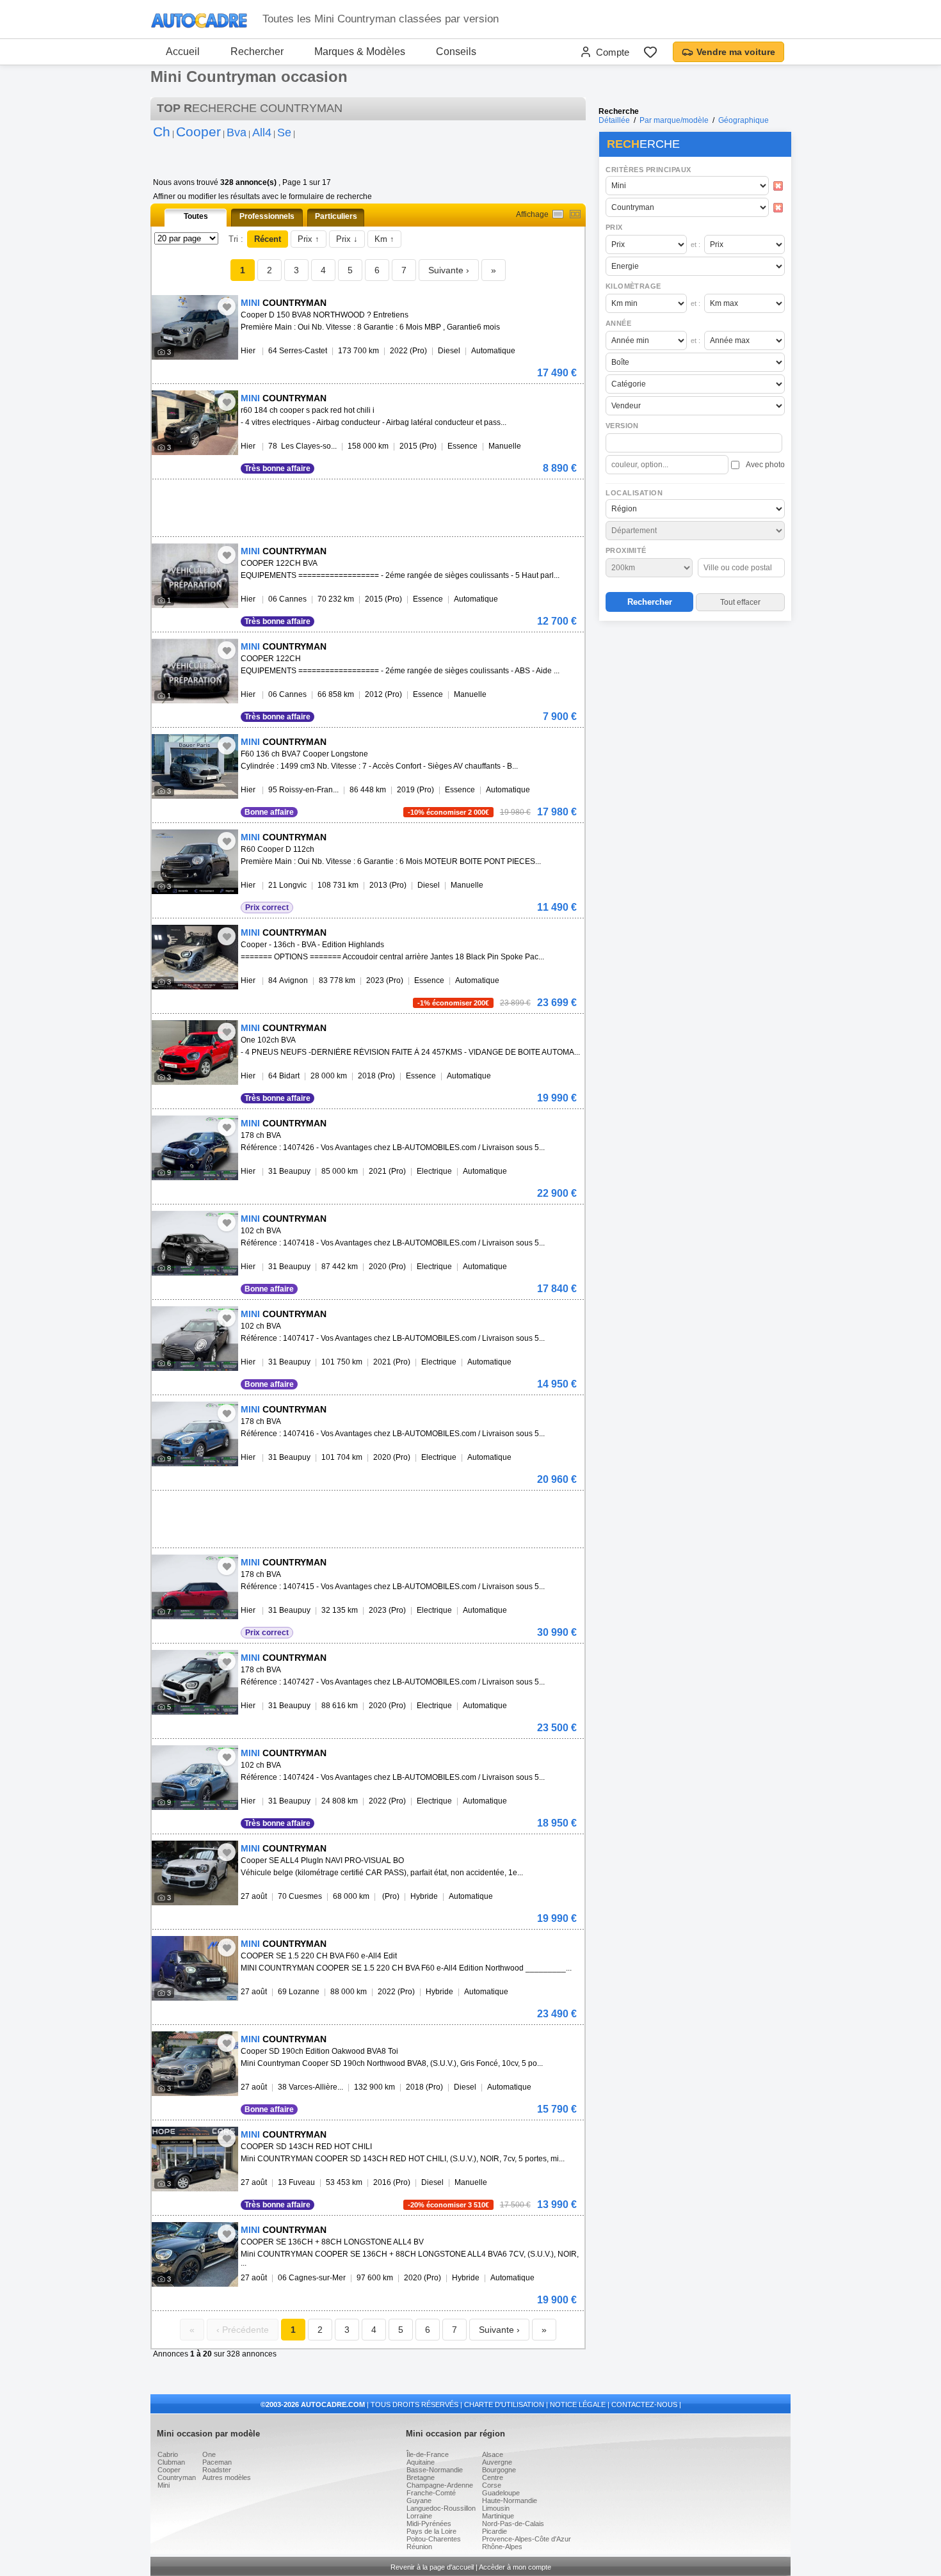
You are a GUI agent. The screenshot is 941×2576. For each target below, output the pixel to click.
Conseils (456, 52)
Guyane (419, 2500)
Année (618, 323)
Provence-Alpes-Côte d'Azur (527, 2539)
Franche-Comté (431, 2493)
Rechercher (257, 52)
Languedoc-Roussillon (441, 2508)
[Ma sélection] (650, 52)
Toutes (196, 216)
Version (622, 426)
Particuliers (336, 216)
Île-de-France (428, 2454)
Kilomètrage (633, 286)
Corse (492, 2485)
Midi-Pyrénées (429, 2524)
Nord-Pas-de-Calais (513, 2524)
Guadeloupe (501, 2493)
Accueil (183, 52)
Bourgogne (499, 2470)
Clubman (171, 2462)
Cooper (169, 2470)
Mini (164, 2485)
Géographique (744, 120)
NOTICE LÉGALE (578, 2404)
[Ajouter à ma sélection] (227, 307)
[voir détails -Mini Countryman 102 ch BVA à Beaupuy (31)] (195, 1243)
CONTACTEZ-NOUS (644, 2404)
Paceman (217, 2462)
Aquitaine (421, 2462)
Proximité (626, 550)
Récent (268, 239)
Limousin (496, 2508)
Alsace (493, 2454)
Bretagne (421, 2477)
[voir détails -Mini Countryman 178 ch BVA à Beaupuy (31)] (195, 1148)
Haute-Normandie (510, 2500)
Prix (614, 227)
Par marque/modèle (674, 120)
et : (696, 244)
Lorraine (419, 2516)
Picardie (495, 2531)
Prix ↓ (347, 239)
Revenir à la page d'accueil (432, 2567)
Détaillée (614, 120)
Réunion (419, 2547)
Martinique (498, 2516)
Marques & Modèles (360, 52)
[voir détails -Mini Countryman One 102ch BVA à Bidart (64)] (195, 1052)
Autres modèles (227, 2477)
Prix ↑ (309, 239)
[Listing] (558, 214)
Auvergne (497, 2462)
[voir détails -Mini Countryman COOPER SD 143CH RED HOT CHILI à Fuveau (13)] (195, 2159)
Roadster (217, 2470)
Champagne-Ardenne (440, 2485)
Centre (493, 2477)
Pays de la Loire (431, 2531)
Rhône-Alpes (502, 2547)
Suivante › (449, 270)
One (209, 2454)
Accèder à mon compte (515, 2567)
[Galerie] (575, 214)
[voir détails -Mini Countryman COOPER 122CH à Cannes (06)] (195, 671)
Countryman (177, 2477)
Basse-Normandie (435, 2470)
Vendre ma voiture (736, 52)
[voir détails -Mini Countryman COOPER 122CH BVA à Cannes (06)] (195, 576)
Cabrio (168, 2454)
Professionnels (267, 216)
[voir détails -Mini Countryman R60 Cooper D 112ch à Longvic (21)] (195, 862)
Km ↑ (384, 239)
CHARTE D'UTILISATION (504, 2404)
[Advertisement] (695, 708)
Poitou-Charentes (434, 2539)
